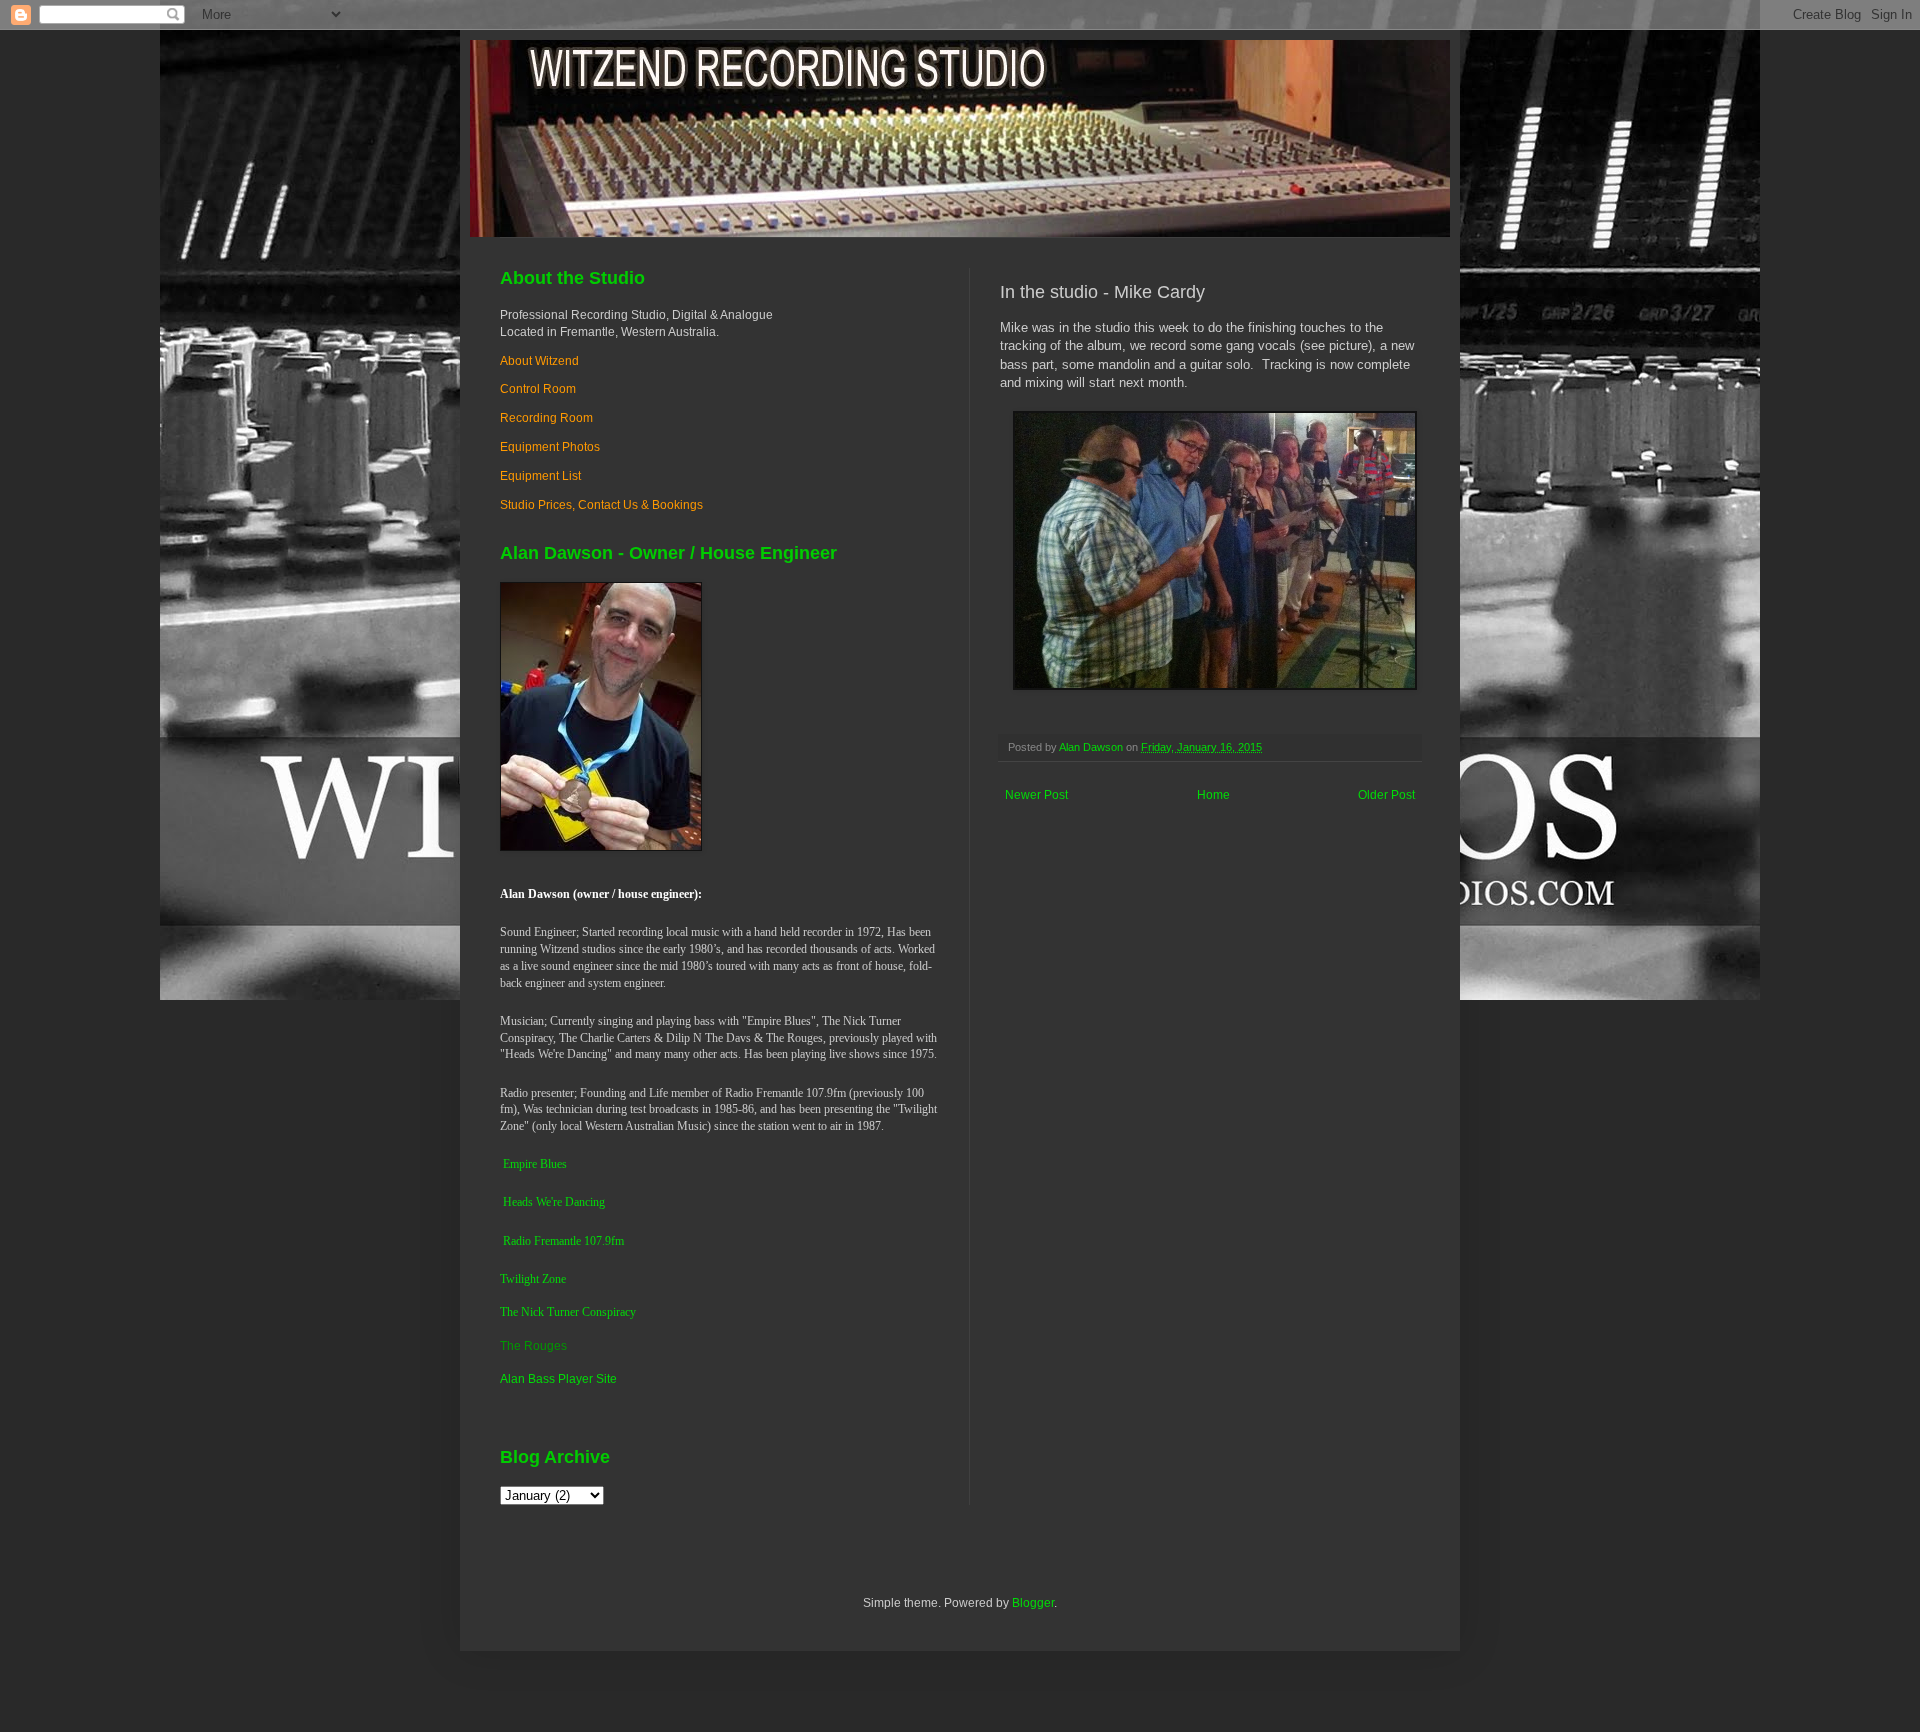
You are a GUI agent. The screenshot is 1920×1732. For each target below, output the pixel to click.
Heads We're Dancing (554, 1202)
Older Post (1386, 795)
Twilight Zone (533, 1279)
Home (1213, 795)
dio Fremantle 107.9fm (570, 1241)
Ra (509, 1241)
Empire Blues (535, 1164)
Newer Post (1036, 795)
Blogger (1033, 1603)
